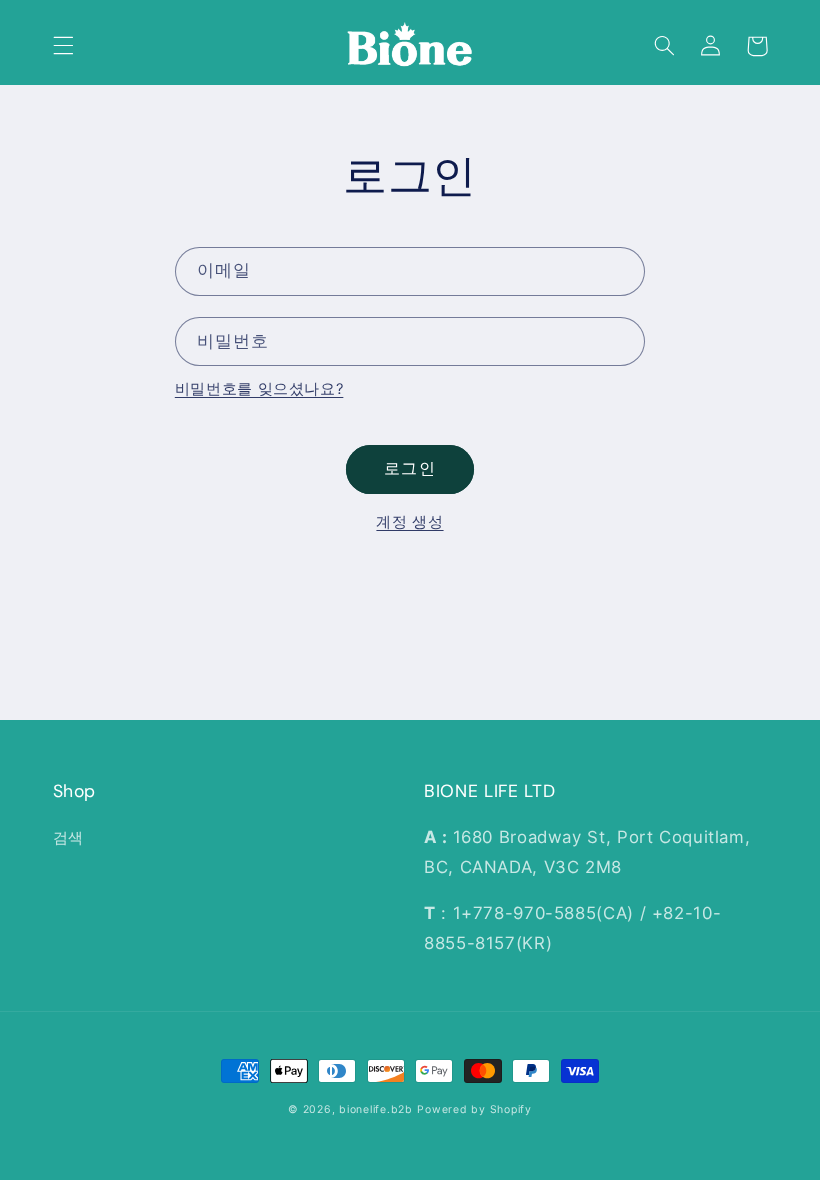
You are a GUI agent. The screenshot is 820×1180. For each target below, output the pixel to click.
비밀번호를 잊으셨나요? (259, 389)
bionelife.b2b (376, 1109)
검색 (68, 838)
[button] (63, 46)
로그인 (409, 468)
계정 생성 (409, 522)
